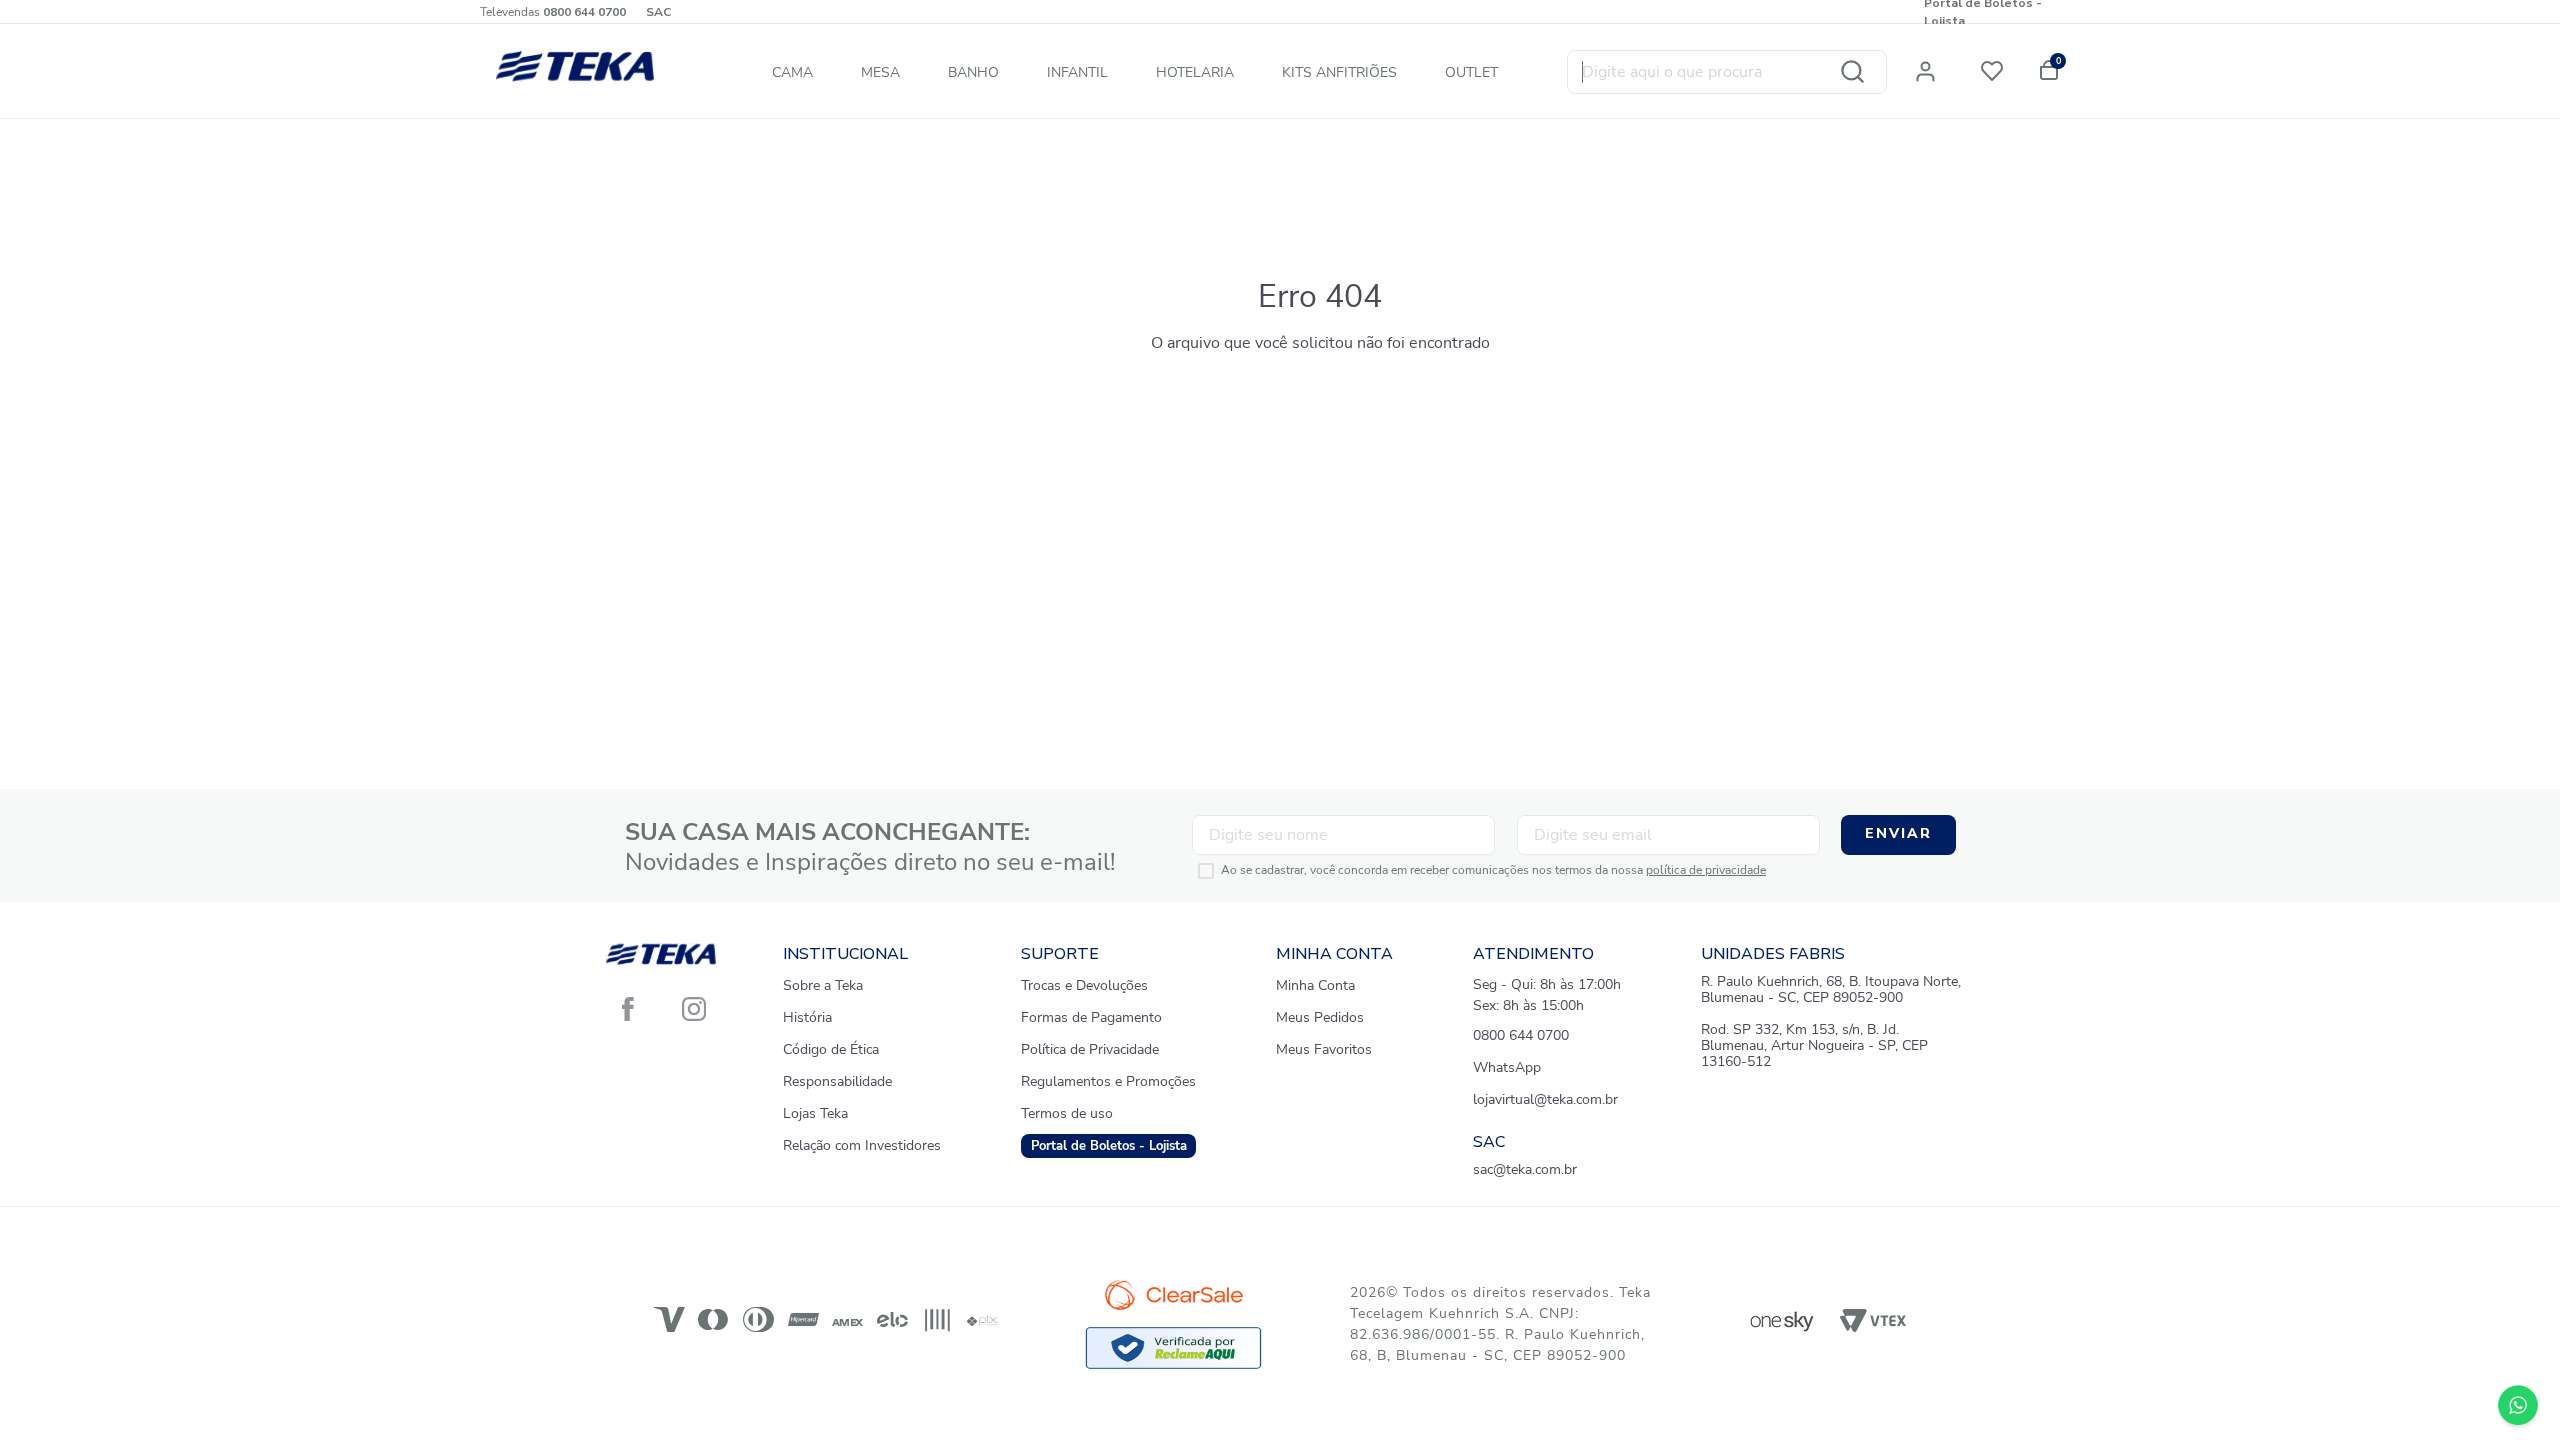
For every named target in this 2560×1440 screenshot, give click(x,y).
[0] (2046, 67)
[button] (1933, 67)
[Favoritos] (1996, 67)
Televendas (553, 12)
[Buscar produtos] (1852, 71)
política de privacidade (1706, 870)
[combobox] (1727, 72)
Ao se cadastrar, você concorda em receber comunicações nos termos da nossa (1493, 871)
